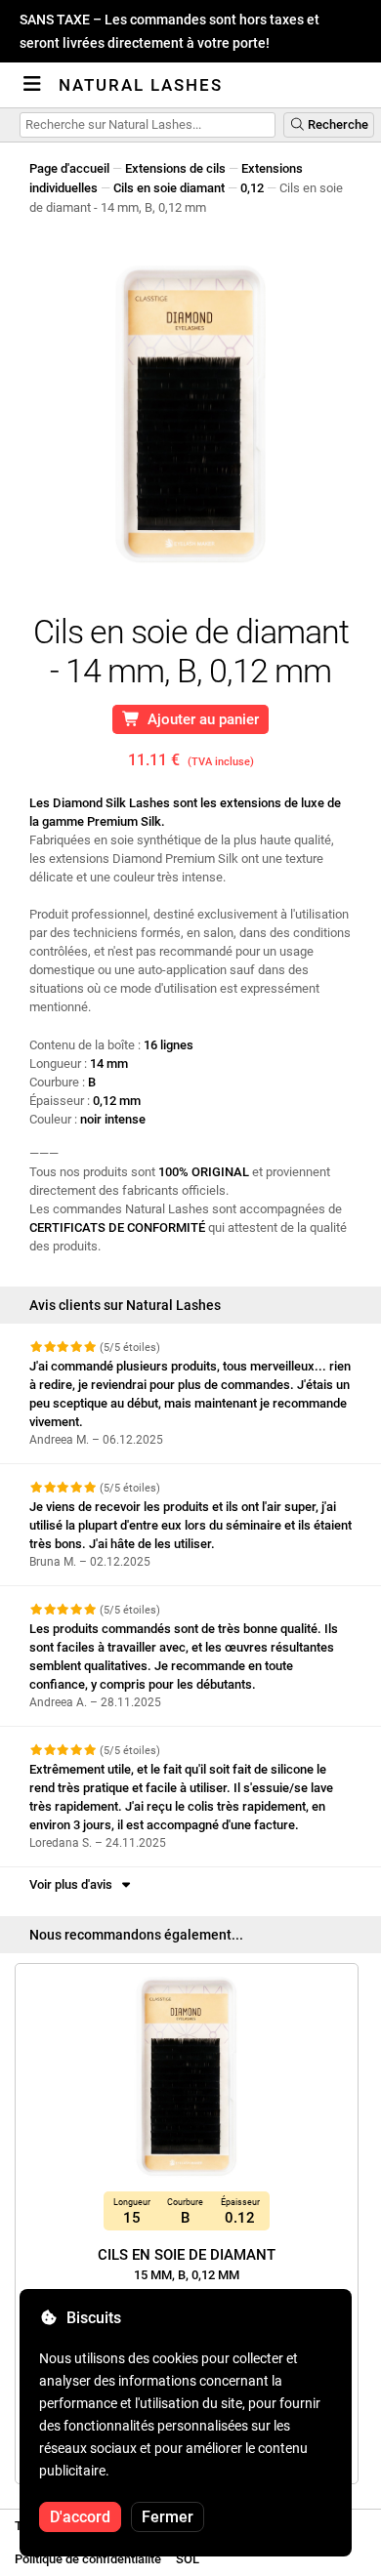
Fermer (168, 2517)
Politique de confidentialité (88, 2559)
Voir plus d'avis (74, 1884)
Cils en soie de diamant (187, 2264)
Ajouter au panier (199, 719)
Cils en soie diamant (169, 188)
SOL (188, 2559)
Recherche (337, 124)
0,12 (252, 188)
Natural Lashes (141, 85)
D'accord (80, 2517)
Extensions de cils (175, 168)
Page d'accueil (69, 168)
